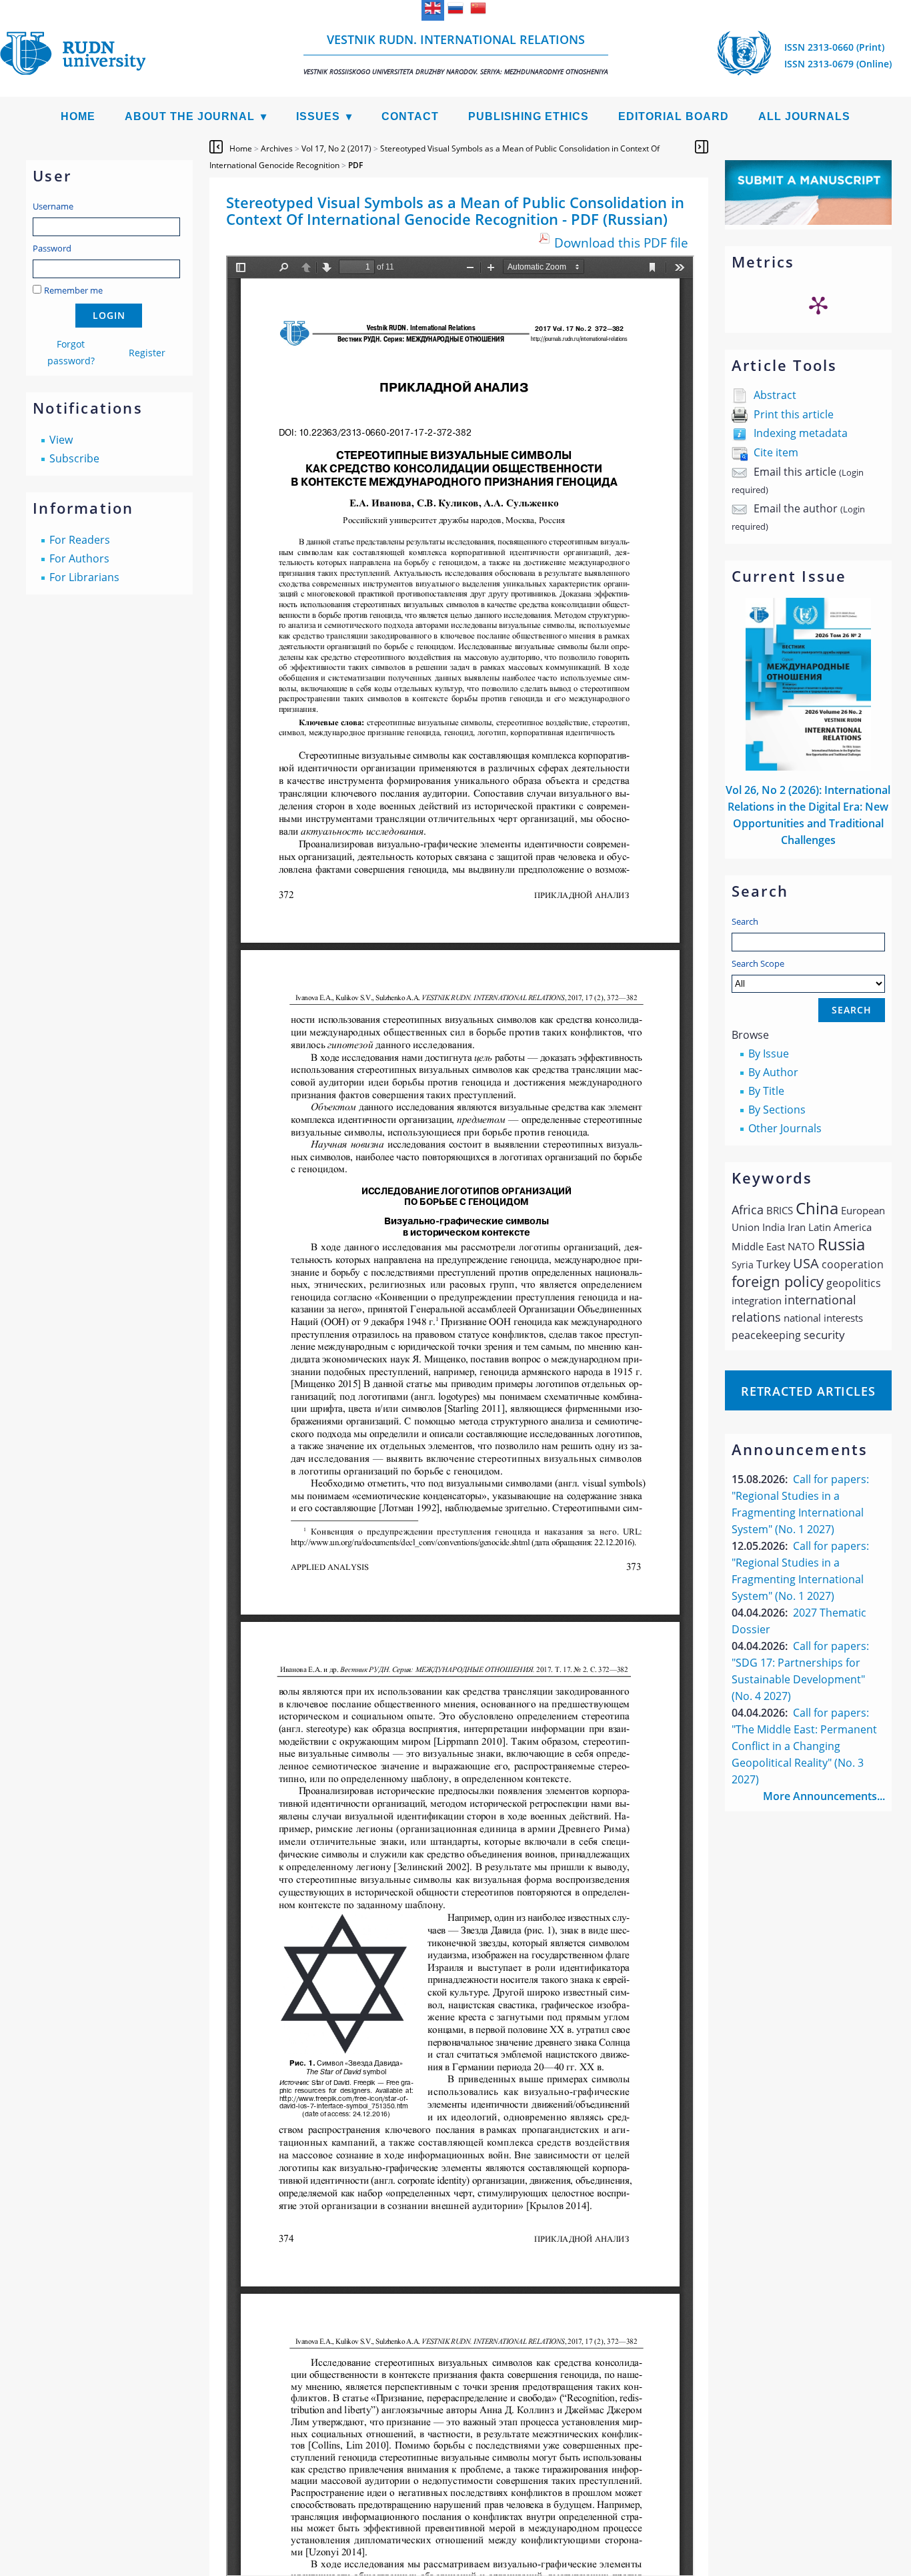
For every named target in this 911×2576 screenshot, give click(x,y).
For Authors (79, 558)
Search (745, 921)
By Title (766, 1091)
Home (78, 116)
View (61, 440)
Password (52, 248)
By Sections (777, 1110)
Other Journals (785, 1128)
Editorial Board (674, 116)
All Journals (804, 116)
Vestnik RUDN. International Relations (456, 54)
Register (147, 353)
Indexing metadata (801, 433)
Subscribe (74, 458)
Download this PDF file (621, 243)
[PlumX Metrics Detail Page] (818, 305)
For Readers (80, 540)
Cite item (776, 452)
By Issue (769, 1053)
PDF (355, 165)
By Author (773, 1072)
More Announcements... (824, 1796)
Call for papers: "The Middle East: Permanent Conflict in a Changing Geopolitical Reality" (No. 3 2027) (804, 1746)
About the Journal (190, 116)
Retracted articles (808, 1391)
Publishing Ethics (529, 116)
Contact (410, 116)
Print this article (794, 414)
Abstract (775, 395)
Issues (318, 116)
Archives (277, 148)
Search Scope (758, 963)
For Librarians (84, 577)
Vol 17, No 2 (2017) (336, 148)
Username (53, 206)
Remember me (73, 290)
